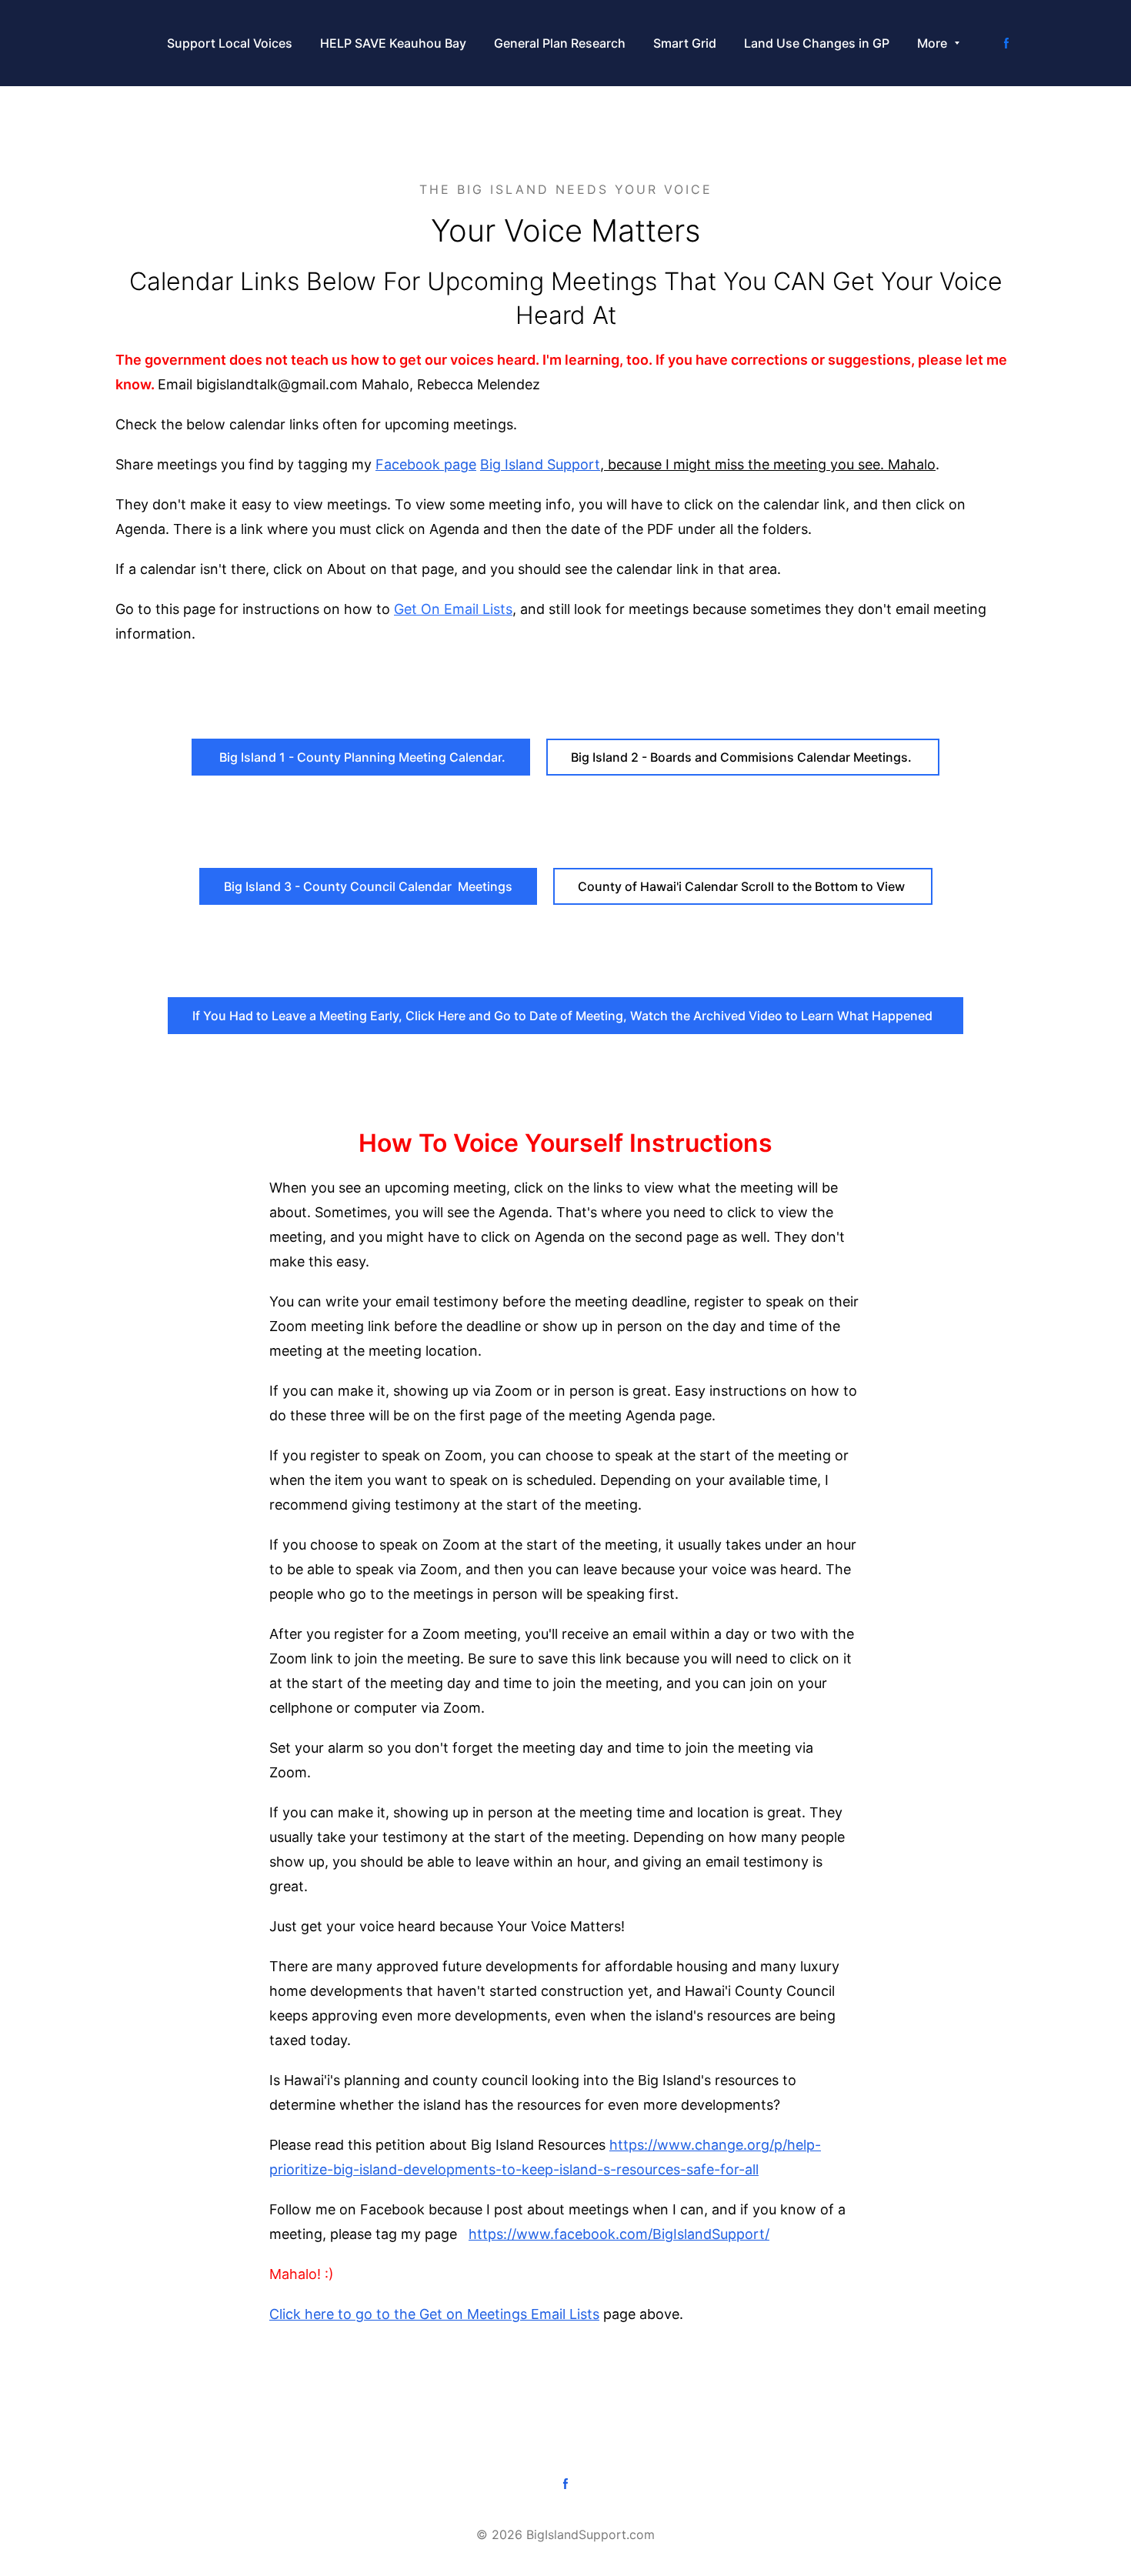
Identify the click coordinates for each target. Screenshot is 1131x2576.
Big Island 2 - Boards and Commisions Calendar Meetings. (743, 757)
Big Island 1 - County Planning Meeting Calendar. (361, 757)
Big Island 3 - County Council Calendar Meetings (368, 886)
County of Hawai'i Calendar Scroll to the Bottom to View (743, 886)
